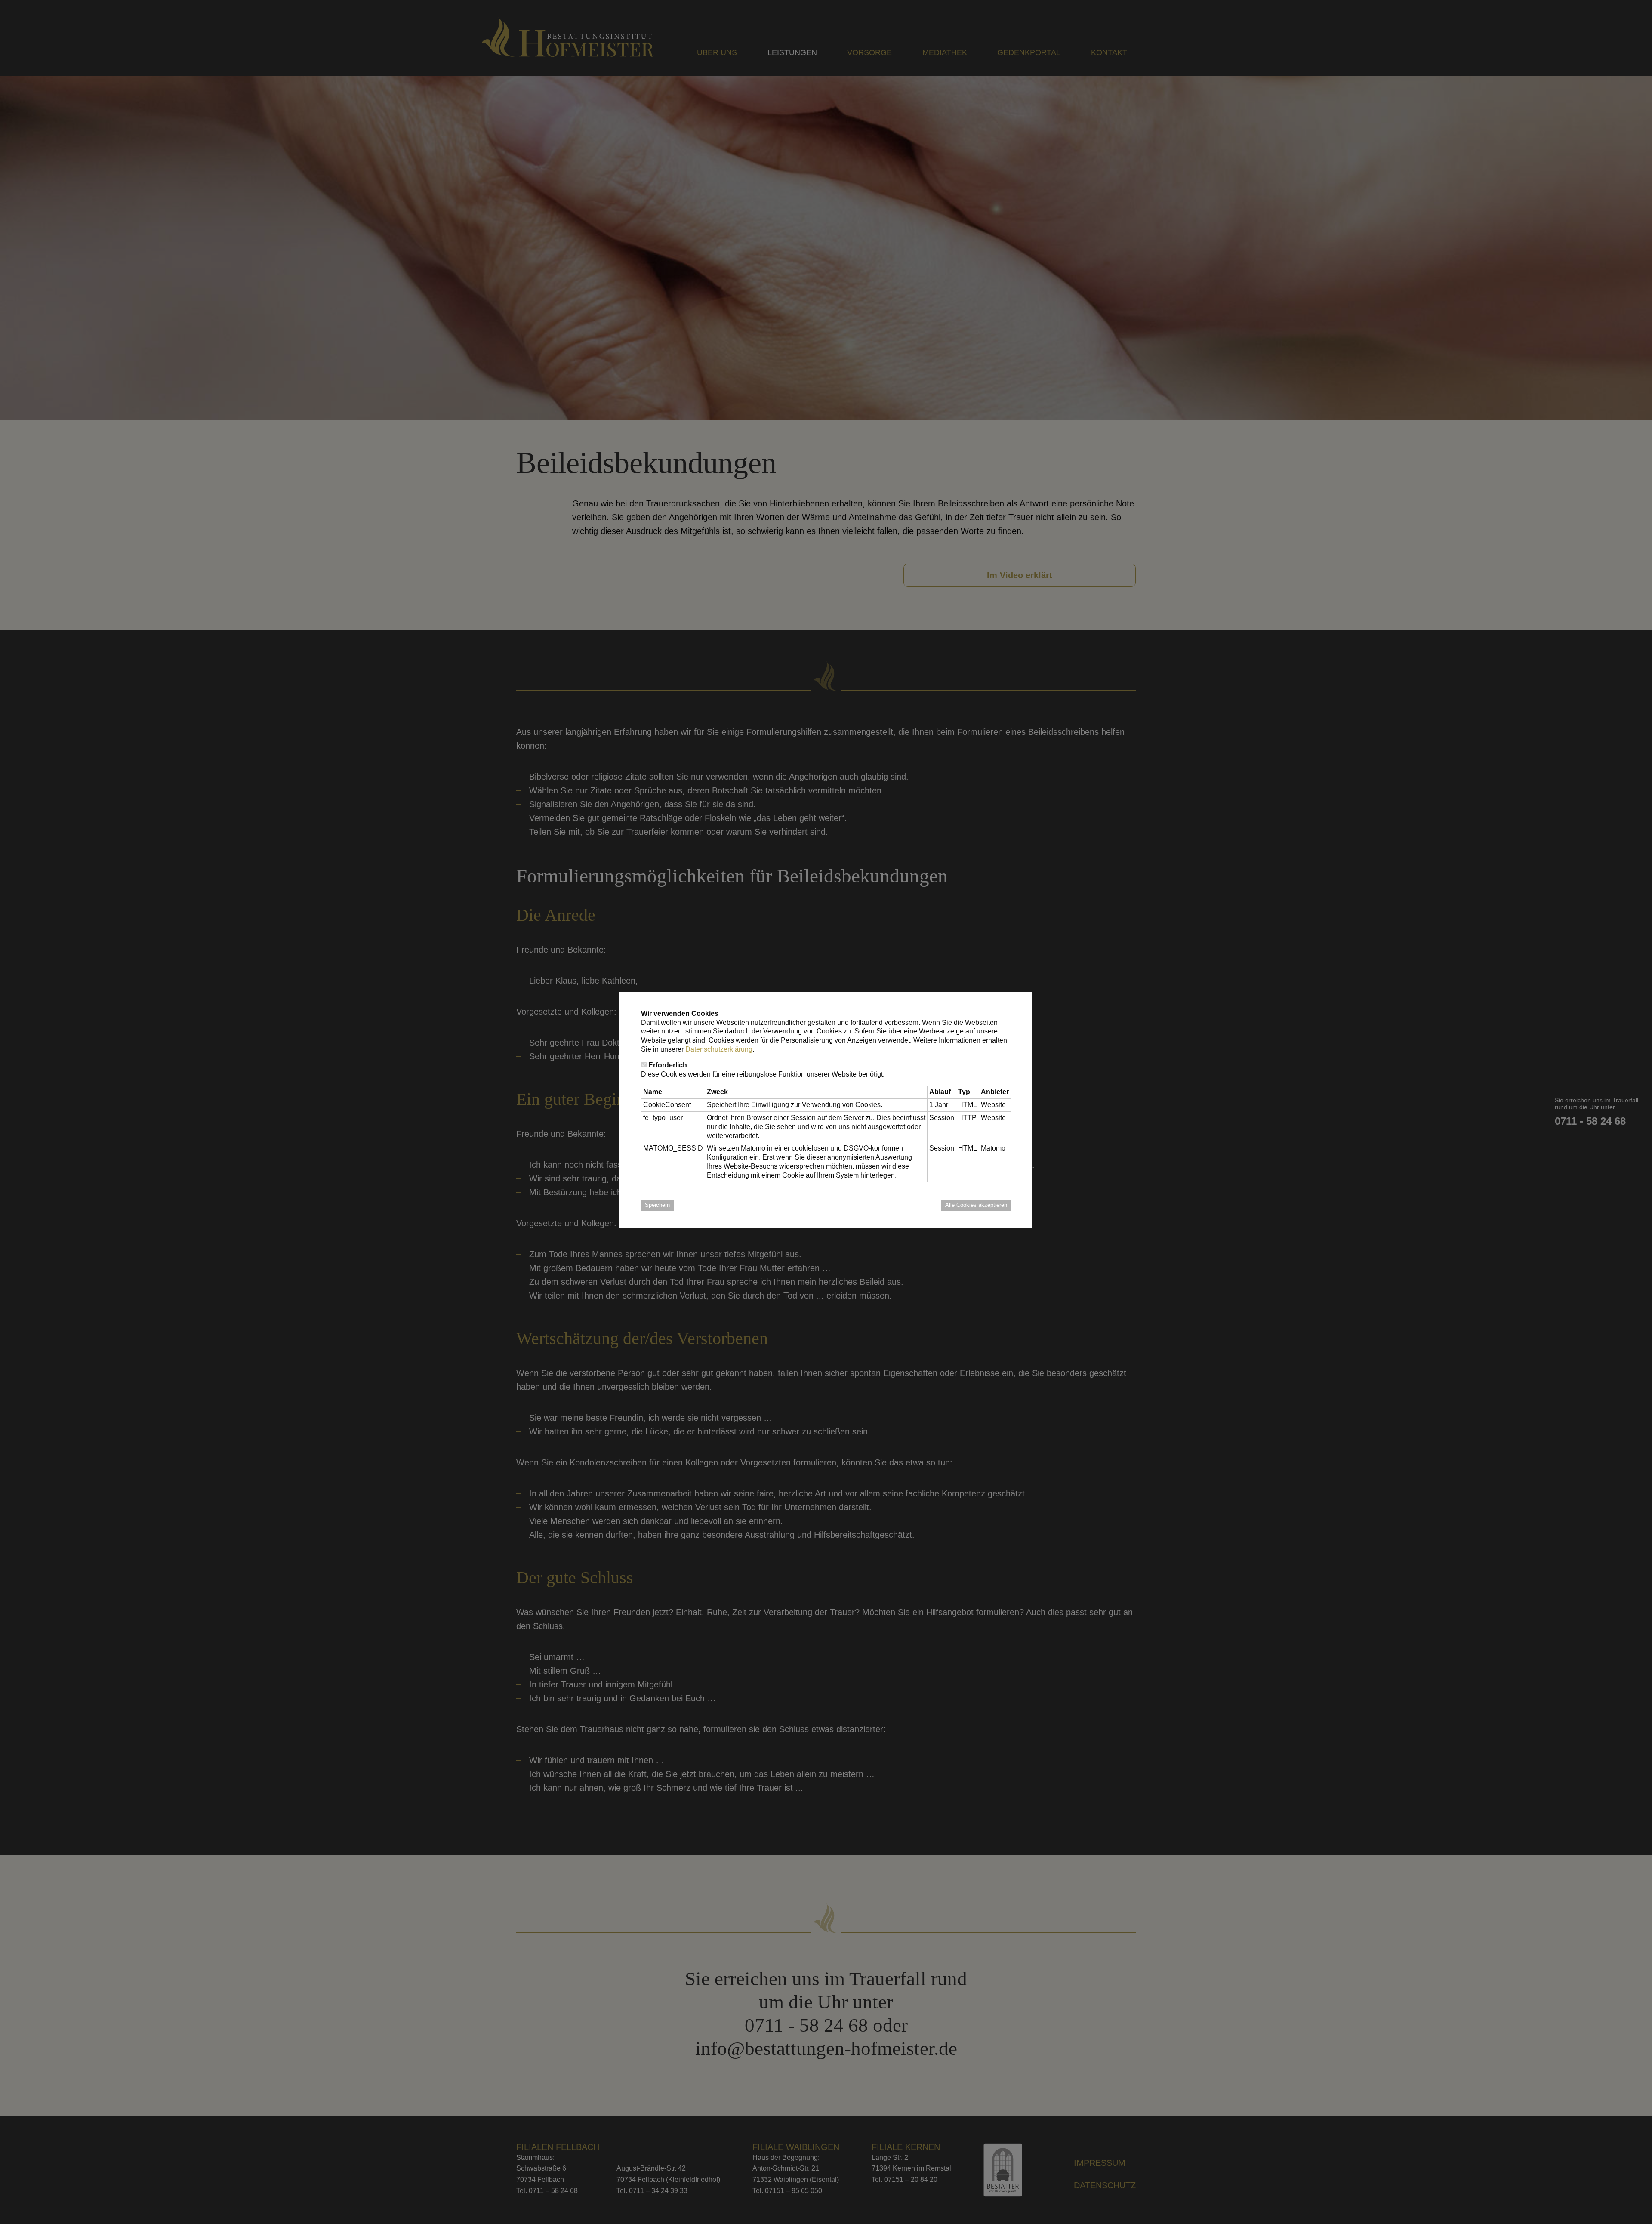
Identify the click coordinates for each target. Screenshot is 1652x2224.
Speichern (657, 1205)
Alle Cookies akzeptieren (976, 1205)
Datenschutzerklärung (719, 1049)
